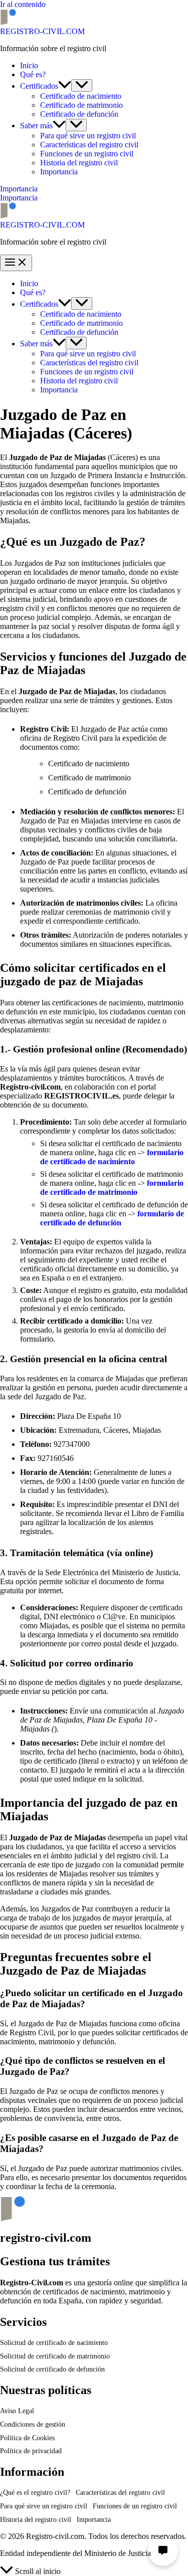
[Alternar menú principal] (16, 263)
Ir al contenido (23, 4)
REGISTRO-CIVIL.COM (42, 31)
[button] (65, 86)
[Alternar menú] (82, 85)
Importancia (19, 198)
